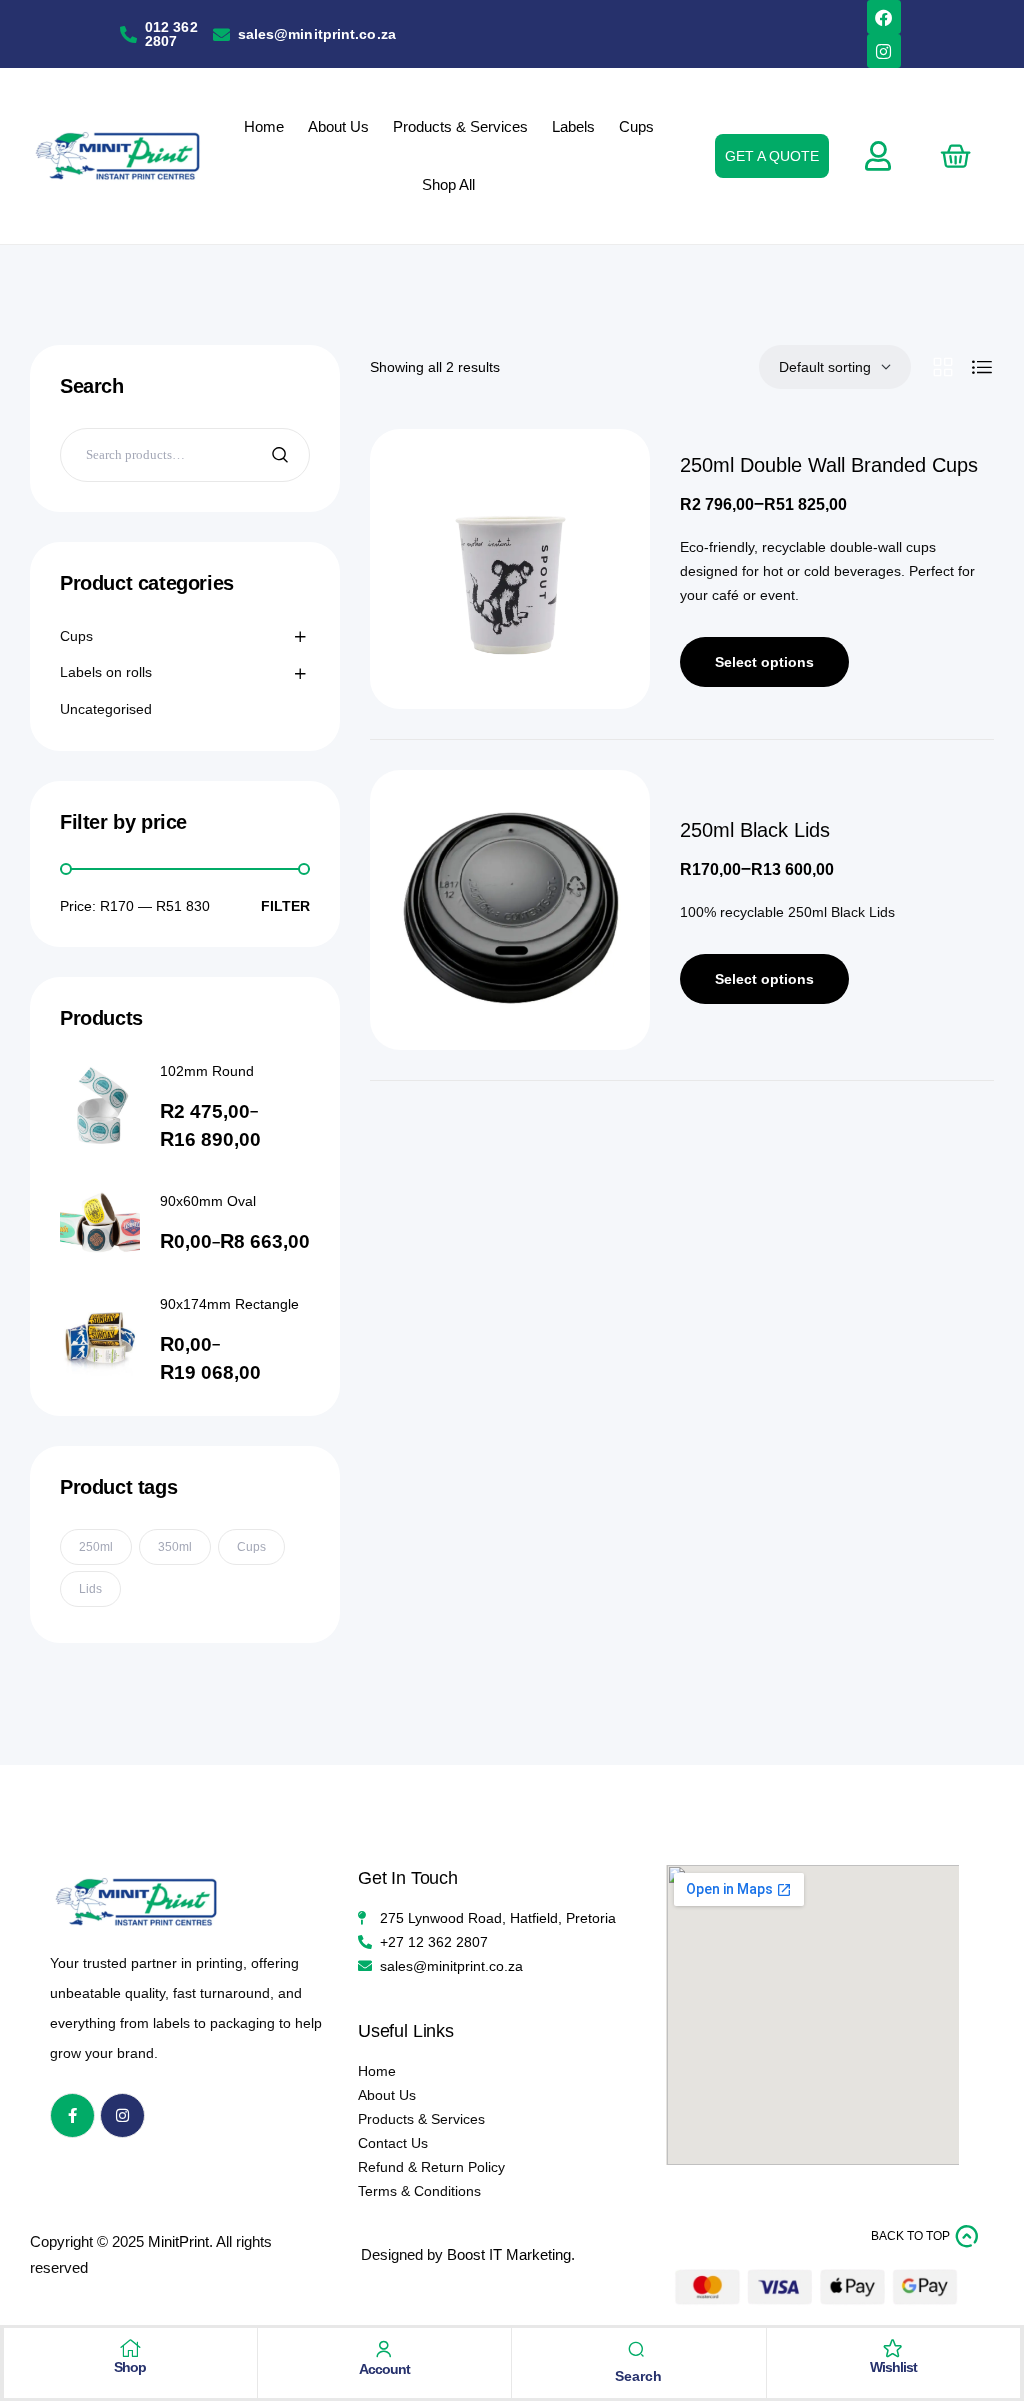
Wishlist (893, 2367)
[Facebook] (884, 17)
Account (384, 2369)
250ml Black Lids (755, 830)
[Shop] (130, 2348)
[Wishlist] (893, 2348)
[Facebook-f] (72, 2115)
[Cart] (955, 156)
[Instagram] (884, 51)
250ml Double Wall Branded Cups (829, 465)
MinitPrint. (180, 2241)
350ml (175, 1547)
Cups (76, 636)
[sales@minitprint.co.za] (221, 34)
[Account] (384, 2349)
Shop (130, 2367)
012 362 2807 (171, 34)
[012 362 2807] (128, 34)
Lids (90, 1589)
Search (282, 455)
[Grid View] (943, 367)
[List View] (982, 367)
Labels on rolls (106, 672)
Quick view (605, 484)
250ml (96, 1547)
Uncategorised (106, 709)
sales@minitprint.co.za (317, 34)
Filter (285, 906)
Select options (764, 662)
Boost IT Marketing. (511, 2254)
